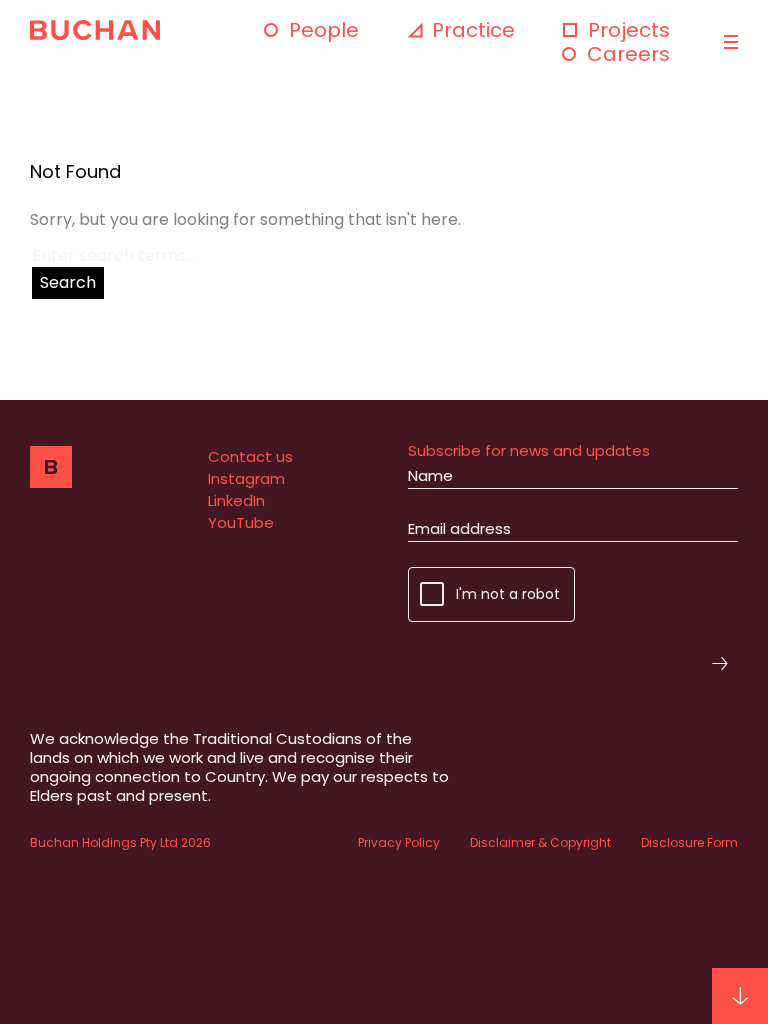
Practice (473, 30)
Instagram (246, 478)
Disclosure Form (689, 842)
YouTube (241, 522)
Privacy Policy (399, 842)
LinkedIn (236, 500)
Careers (628, 54)
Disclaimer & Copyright (540, 842)
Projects (629, 30)
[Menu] (728, 42)
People (324, 30)
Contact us (250, 456)
